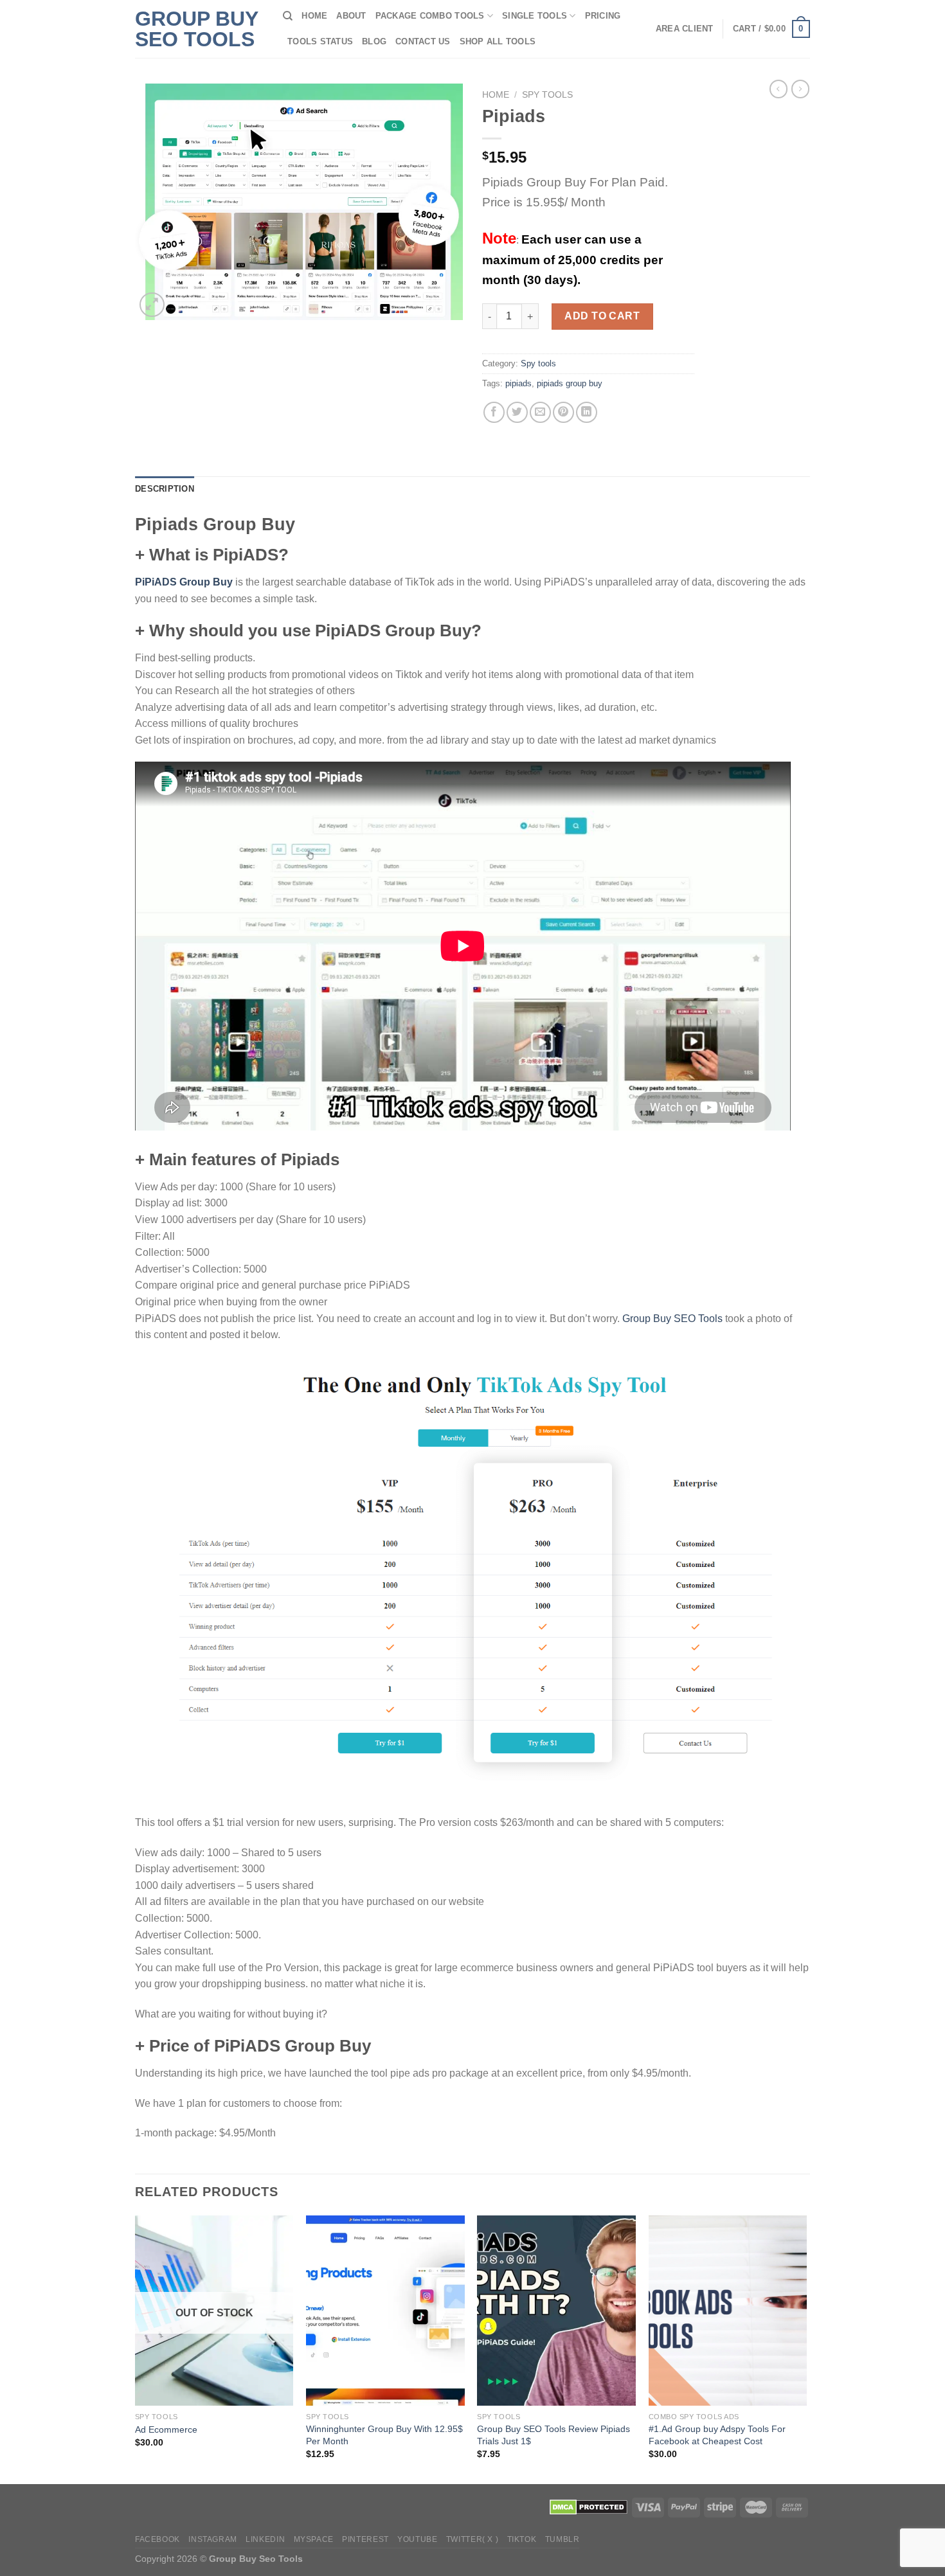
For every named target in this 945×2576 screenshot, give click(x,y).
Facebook (157, 2539)
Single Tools (535, 16)
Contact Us (423, 41)
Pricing (603, 16)
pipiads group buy (570, 383)
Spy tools (547, 95)
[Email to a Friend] (540, 412)
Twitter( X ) (472, 2539)
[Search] (288, 16)
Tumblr (562, 2539)
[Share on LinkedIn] (587, 412)
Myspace (314, 2539)
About (351, 16)
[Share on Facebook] (494, 412)
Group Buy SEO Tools (672, 1319)
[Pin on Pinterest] (563, 412)
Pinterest (365, 2539)
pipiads (518, 383)
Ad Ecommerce (166, 2429)
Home (314, 16)
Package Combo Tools (430, 16)
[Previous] (136, 2348)
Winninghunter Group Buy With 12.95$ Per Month (384, 2435)
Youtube (417, 2539)
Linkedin (265, 2539)
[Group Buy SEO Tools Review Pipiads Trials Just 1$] (556, 2311)
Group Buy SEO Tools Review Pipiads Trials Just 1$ (553, 2435)
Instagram (213, 2539)
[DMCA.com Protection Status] (589, 2507)
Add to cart (602, 316)
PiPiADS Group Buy (184, 582)
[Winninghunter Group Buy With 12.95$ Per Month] (385, 2311)
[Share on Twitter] (517, 412)
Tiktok (522, 2539)
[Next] (806, 2348)
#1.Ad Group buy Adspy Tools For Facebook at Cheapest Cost (717, 2435)
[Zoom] (152, 305)
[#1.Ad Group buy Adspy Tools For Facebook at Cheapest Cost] (728, 2311)
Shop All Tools (498, 41)
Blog (374, 41)
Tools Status (320, 41)
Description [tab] (165, 489)
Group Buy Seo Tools (196, 29)
